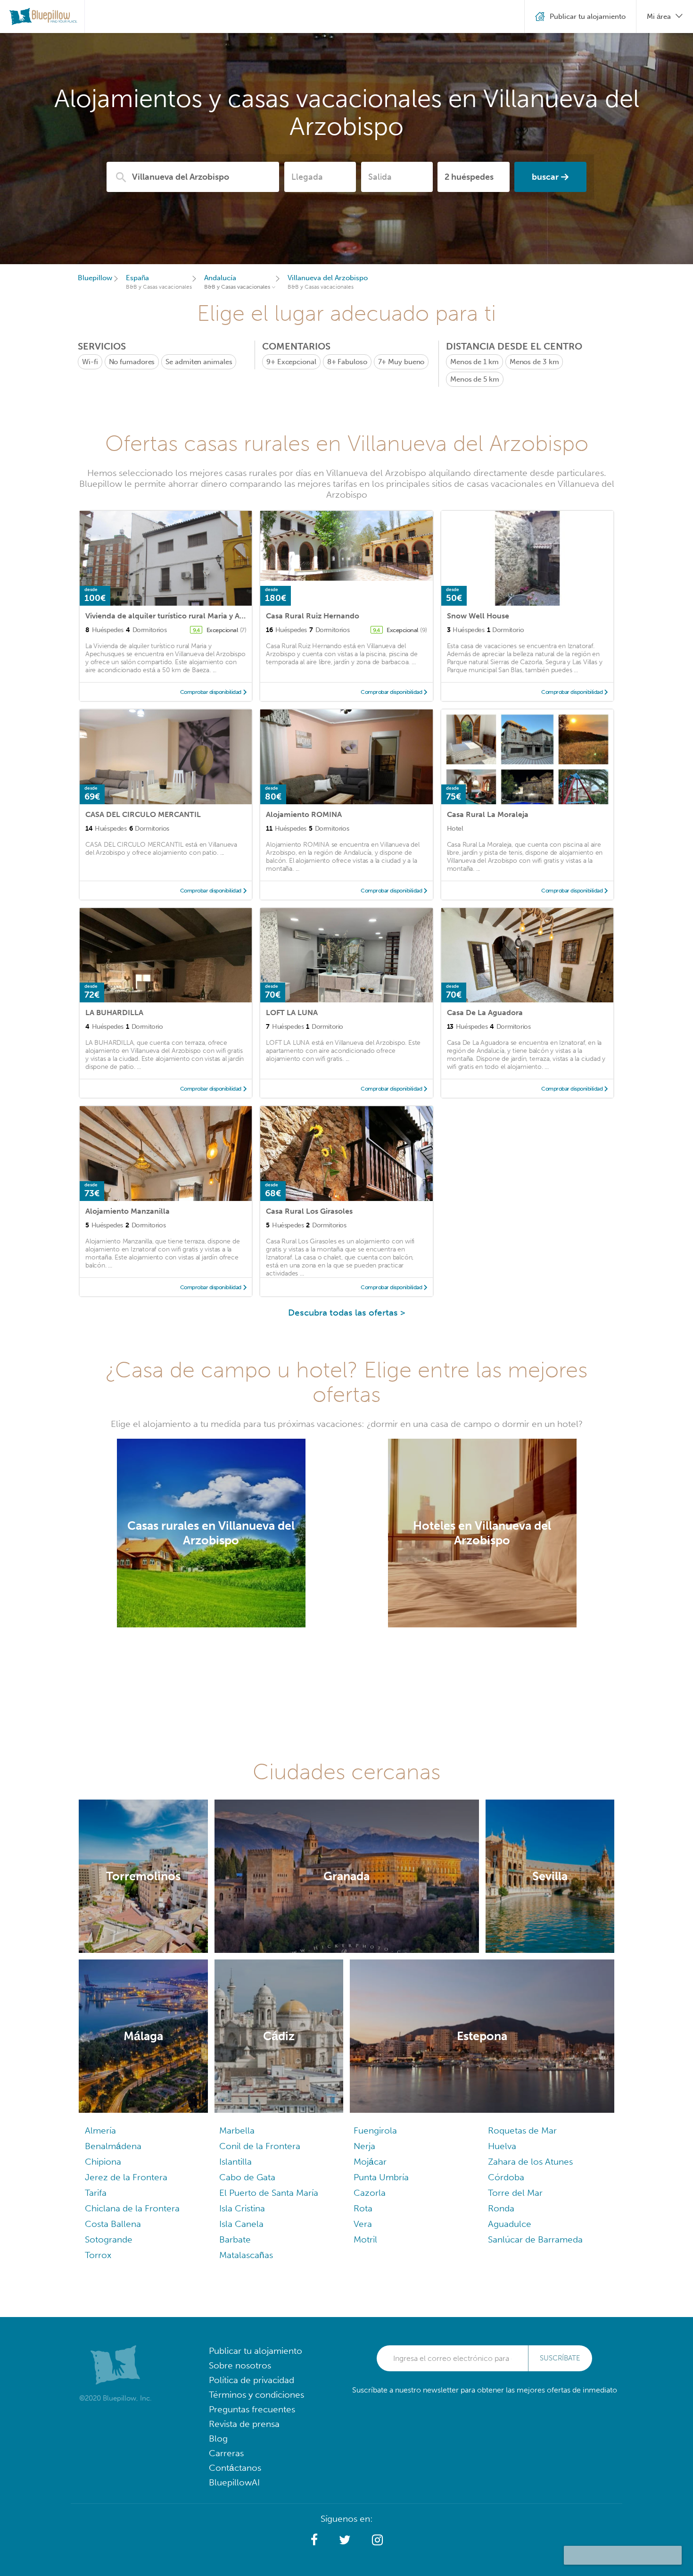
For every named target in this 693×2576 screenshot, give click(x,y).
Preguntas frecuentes (252, 2409)
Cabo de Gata (247, 2177)
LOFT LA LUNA (292, 1013)
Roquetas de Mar (522, 2130)
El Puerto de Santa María (269, 2193)
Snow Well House (478, 616)
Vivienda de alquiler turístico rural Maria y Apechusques (184, 616)
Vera (363, 2224)
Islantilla (235, 2162)
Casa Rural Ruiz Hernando (313, 616)
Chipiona (103, 2162)
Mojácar (370, 2162)
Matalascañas (246, 2255)
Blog (218, 2438)
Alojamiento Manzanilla (128, 1211)
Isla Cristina (242, 2208)
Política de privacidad (252, 2380)
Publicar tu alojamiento (256, 2351)
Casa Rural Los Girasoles (309, 1211)
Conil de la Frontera (260, 2146)
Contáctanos (235, 2468)
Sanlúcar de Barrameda (535, 2239)
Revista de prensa (244, 2424)
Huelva (502, 2146)
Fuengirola (375, 2130)
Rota (363, 2208)
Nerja (364, 2146)
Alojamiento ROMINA (304, 814)
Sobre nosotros (240, 2365)
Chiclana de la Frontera (132, 2208)
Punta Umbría (381, 2177)
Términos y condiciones (256, 2395)
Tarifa (96, 2193)
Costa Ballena (113, 2224)
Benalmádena (113, 2146)
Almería (100, 2130)
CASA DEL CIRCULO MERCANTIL (143, 814)
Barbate (235, 2239)
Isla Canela (241, 2224)
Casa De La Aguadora (485, 1013)
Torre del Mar (515, 2193)
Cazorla (370, 2193)
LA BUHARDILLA (114, 1013)
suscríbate (560, 2358)
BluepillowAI (234, 2482)
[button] (314, 2540)
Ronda (501, 2208)
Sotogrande (109, 2239)
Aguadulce (510, 2224)
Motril (365, 2239)
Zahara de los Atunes (530, 2162)
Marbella (237, 2130)
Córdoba (506, 2177)
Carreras (226, 2453)
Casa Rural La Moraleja (488, 814)
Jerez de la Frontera (126, 2177)
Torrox (98, 2255)
